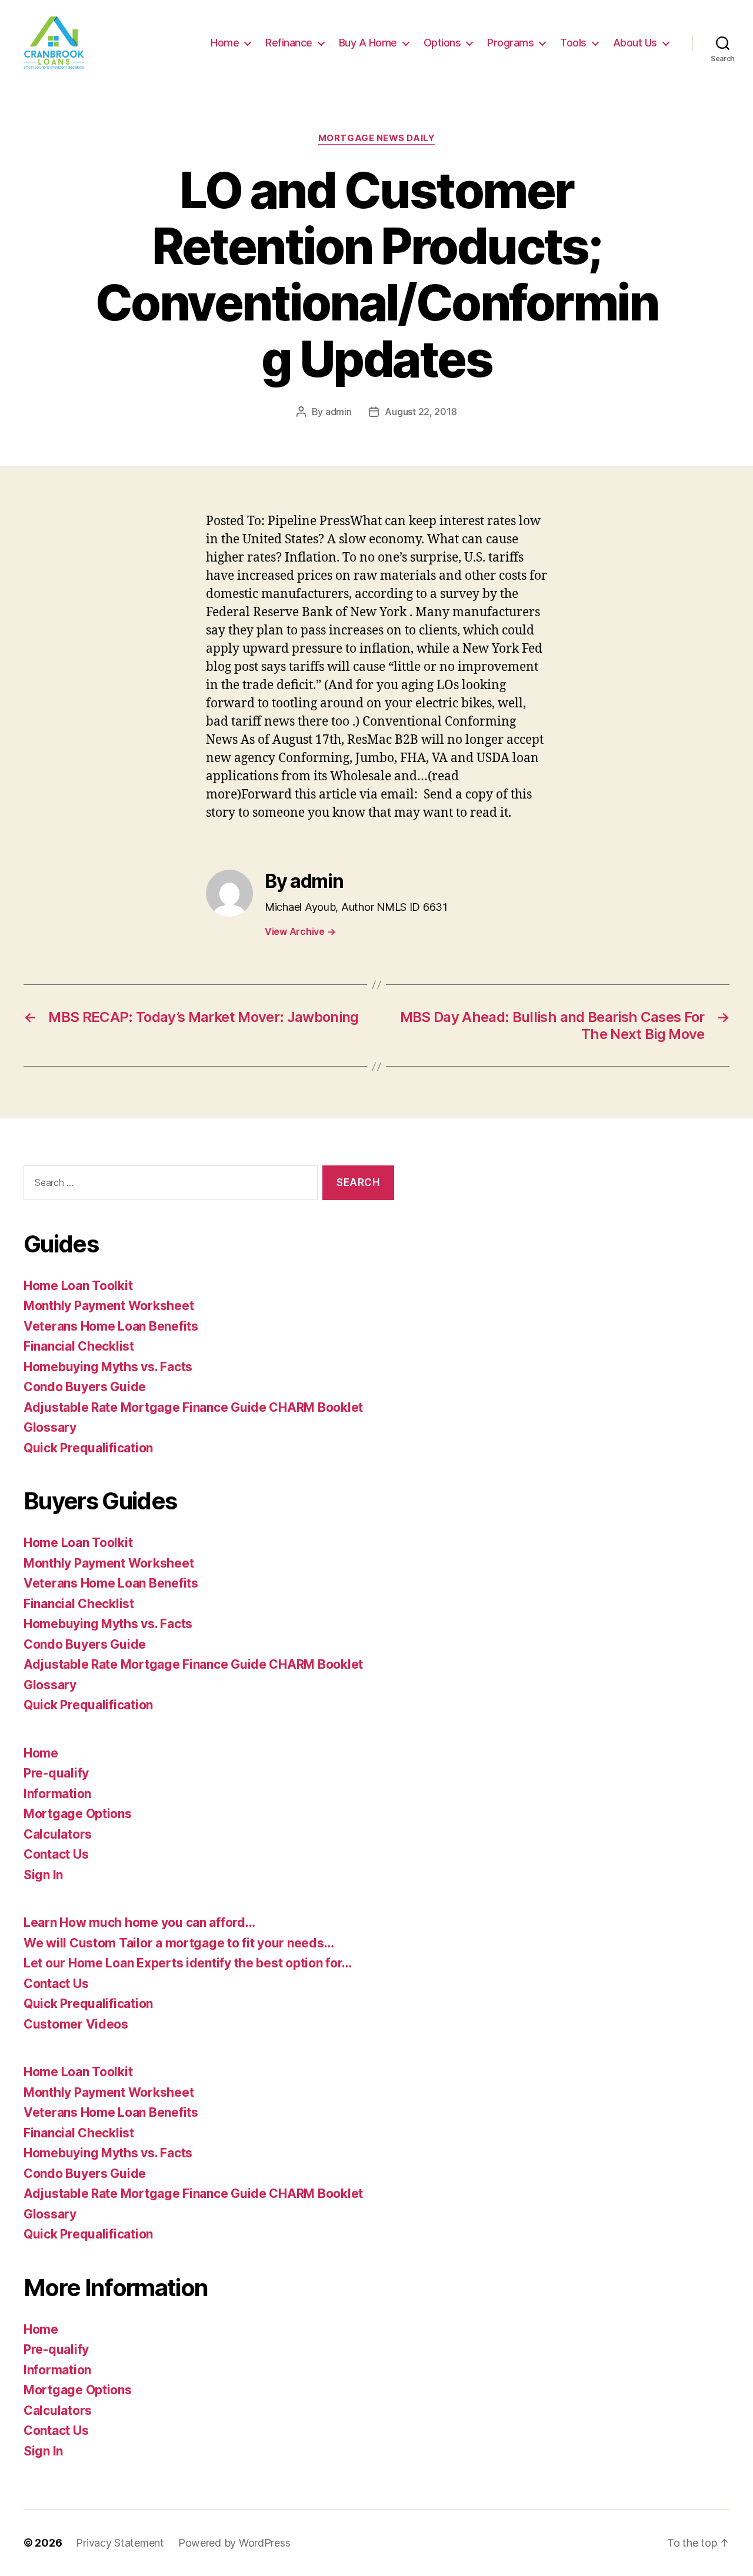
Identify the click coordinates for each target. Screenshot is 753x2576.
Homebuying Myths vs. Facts (108, 1367)
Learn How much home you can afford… (139, 1922)
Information (57, 1794)
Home (225, 43)
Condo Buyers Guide (85, 1387)
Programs (510, 43)
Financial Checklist (79, 1346)
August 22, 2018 (421, 412)
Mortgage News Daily (376, 138)
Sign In (43, 1875)
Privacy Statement (120, 2543)
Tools (573, 43)
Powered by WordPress (234, 2543)
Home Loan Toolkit (78, 1286)
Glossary (50, 1427)
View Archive (300, 931)
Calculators (58, 1834)
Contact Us (56, 1854)
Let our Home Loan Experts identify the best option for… (188, 1963)
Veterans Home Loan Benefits (111, 1326)
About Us (635, 43)
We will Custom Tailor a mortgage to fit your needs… (179, 1943)
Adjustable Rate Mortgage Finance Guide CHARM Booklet (193, 1407)
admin (339, 412)
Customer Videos (76, 2024)
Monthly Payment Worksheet (109, 1306)
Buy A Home (368, 43)
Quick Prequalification (88, 1448)
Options (442, 43)
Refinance (289, 43)
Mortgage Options (78, 1814)
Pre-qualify (56, 1773)
